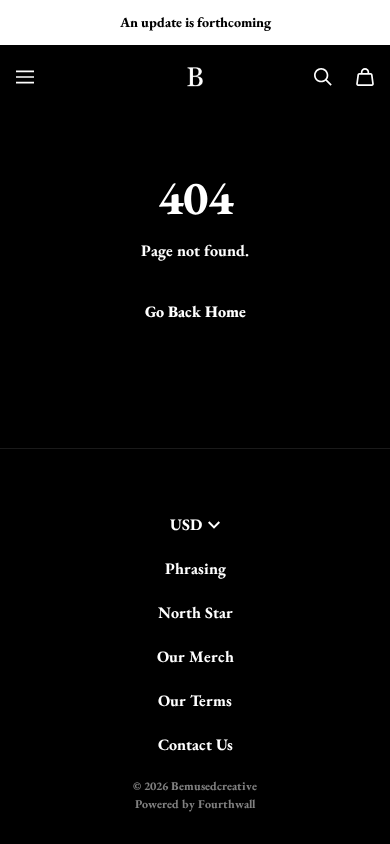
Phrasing (195, 568)
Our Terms (195, 700)
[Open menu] (25, 77)
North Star (195, 612)
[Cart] (365, 77)
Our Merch (195, 656)
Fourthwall (226, 804)
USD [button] (186, 524)
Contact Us (195, 744)
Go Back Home (195, 311)
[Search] (323, 77)
